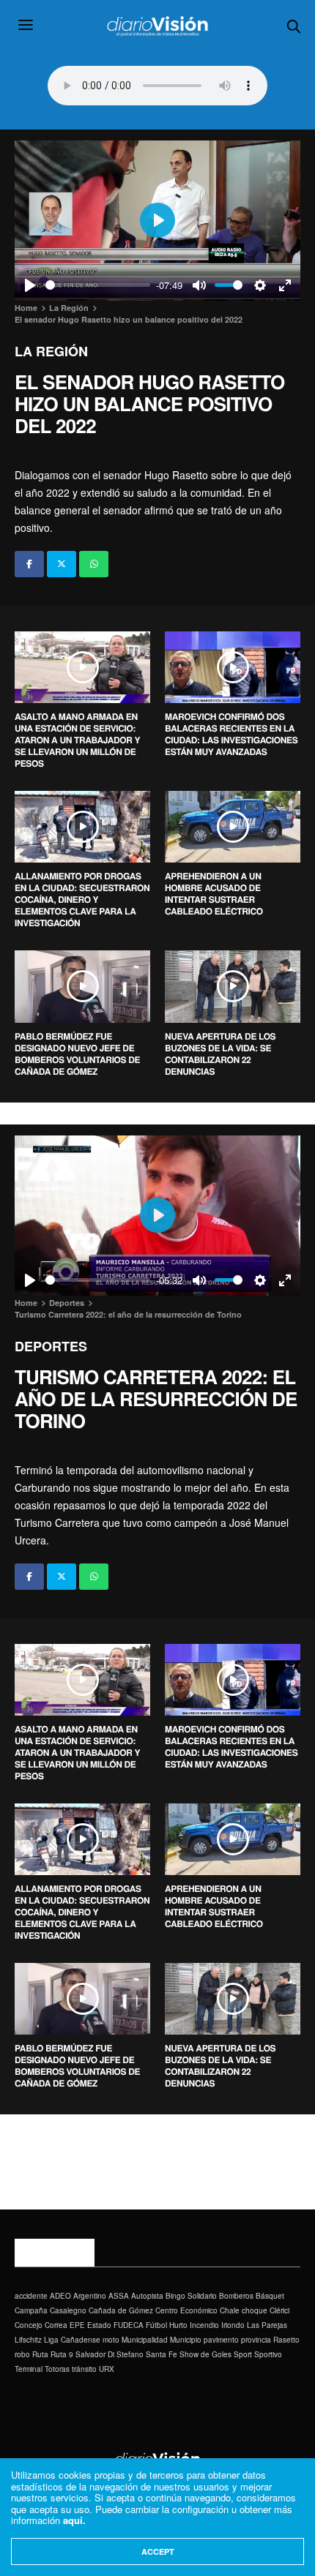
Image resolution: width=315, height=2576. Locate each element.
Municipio (186, 2340)
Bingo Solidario (191, 2296)
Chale (230, 2310)
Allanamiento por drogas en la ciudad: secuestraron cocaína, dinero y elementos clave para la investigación (82, 899)
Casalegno (68, 2310)
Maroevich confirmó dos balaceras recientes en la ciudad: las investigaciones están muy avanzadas (231, 734)
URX (107, 2369)
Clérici (279, 2310)
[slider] (98, 285)
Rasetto (286, 2340)
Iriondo (233, 2325)
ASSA (119, 2296)
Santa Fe (162, 2354)
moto (111, 2340)
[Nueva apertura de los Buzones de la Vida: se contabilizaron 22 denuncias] (233, 986)
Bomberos (236, 2296)
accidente (31, 2296)
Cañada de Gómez (121, 2310)
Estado (99, 2325)
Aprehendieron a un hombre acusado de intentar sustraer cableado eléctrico (214, 893)
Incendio (204, 2325)
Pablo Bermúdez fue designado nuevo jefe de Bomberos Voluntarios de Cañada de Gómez (77, 1054)
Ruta (40, 2354)
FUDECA (129, 2325)
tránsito (84, 2369)
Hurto (178, 2325)
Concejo (29, 2325)
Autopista (147, 2296)
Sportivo (268, 2354)
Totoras (57, 2369)
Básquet (270, 2296)
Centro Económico (186, 2310)
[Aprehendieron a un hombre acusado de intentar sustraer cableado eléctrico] (233, 827)
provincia (256, 2340)
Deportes (51, 1346)
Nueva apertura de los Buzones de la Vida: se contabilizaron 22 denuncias (220, 1054)
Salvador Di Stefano (110, 2354)
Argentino (90, 2296)
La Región (51, 351)
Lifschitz (28, 2340)
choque (255, 2310)
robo (22, 2354)
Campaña (31, 2310)
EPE (77, 2325)
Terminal (29, 2369)
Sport (243, 2354)
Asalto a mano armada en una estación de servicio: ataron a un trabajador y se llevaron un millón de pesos (77, 740)
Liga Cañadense (72, 2340)
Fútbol (156, 2325)
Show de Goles (205, 2354)
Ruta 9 (62, 2354)
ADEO (60, 2296)
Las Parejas (267, 2325)
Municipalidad (145, 2340)
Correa (56, 2325)
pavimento (221, 2340)
